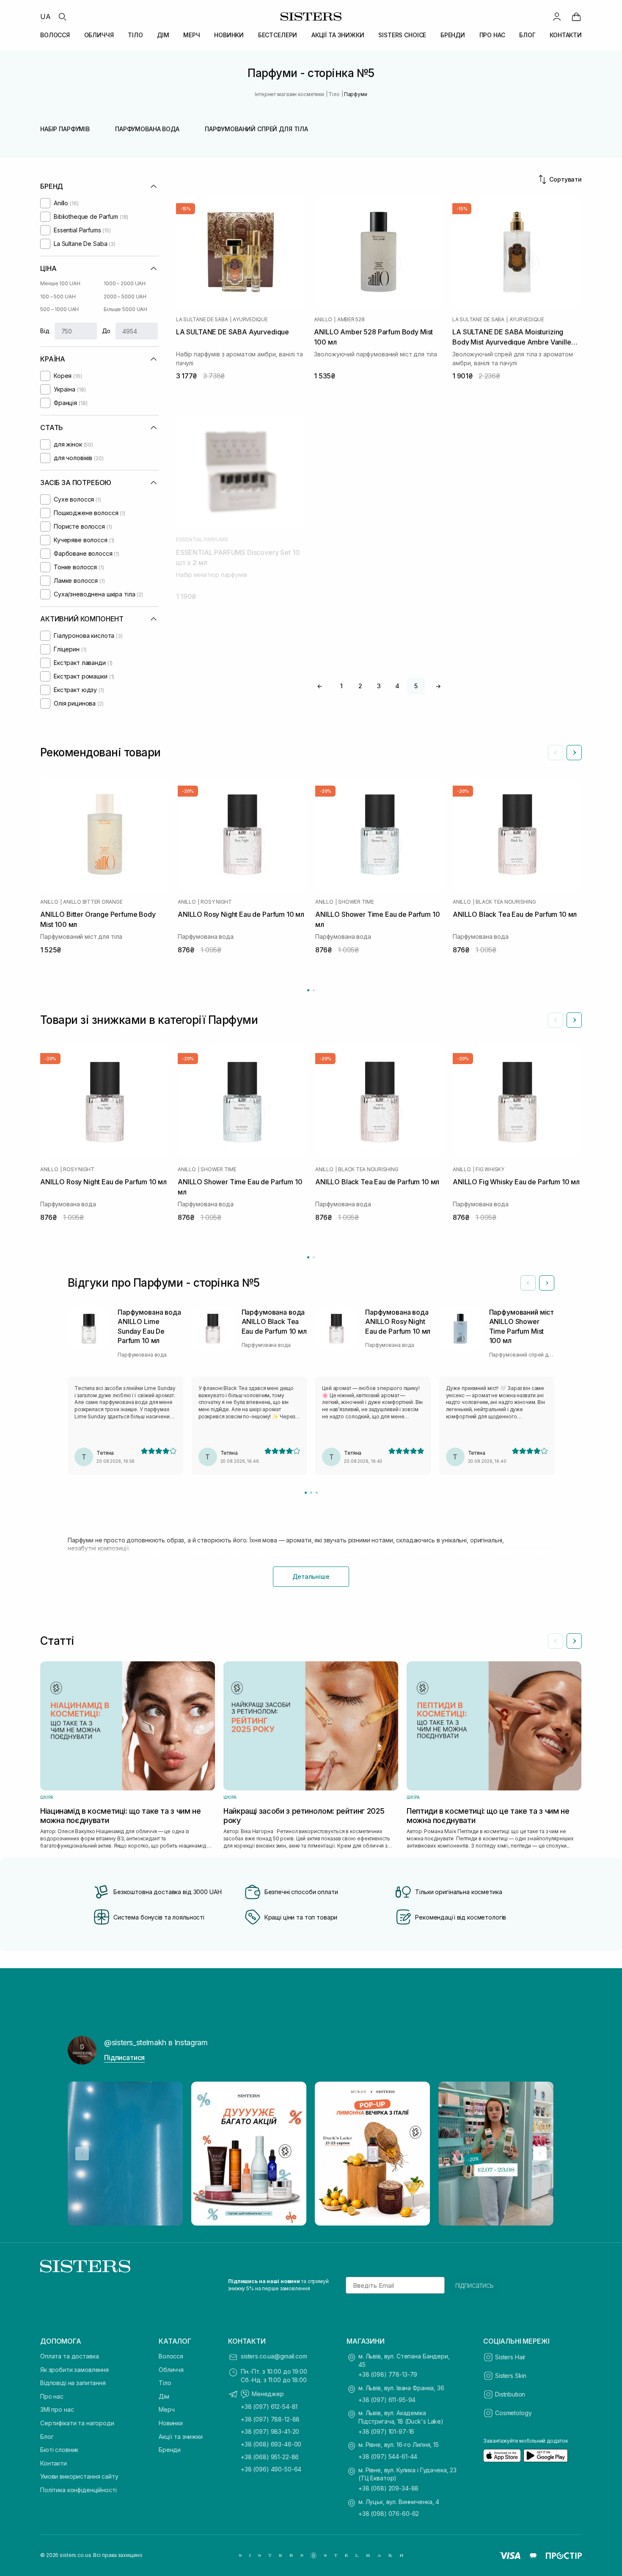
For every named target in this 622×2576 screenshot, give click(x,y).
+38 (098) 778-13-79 (388, 2374)
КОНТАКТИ (566, 35)
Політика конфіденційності (78, 2490)
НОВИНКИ (229, 35)
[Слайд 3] (317, 1493)
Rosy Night (216, 902)
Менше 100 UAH (60, 283)
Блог (47, 2437)
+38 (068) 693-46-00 (271, 2444)
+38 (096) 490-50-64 (271, 2469)
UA (45, 17)
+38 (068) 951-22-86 (270, 2457)
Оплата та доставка (69, 2356)
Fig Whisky (490, 1169)
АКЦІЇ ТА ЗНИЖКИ (338, 35)
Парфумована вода (147, 129)
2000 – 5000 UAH (125, 296)
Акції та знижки (181, 2437)
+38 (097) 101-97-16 (386, 2431)
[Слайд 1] (306, 1493)
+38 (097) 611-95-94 (387, 2400)
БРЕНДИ (453, 35)
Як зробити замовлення (74, 2370)
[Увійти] (557, 17)
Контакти (54, 2463)
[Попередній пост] (82, 2154)
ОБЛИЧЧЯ (99, 35)
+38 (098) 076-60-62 (389, 2514)
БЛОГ (527, 35)
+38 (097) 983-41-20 (270, 2431)
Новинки (171, 2423)
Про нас (52, 2396)
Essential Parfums (202, 540)
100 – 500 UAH (58, 296)
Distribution (510, 2394)
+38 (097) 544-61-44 (388, 2456)
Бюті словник (59, 2450)
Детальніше (311, 1576)
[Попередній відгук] (528, 1283)
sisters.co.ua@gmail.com (274, 2356)
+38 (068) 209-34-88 (388, 2488)
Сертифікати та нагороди (77, 2423)
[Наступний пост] (540, 2154)
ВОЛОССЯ (55, 35)
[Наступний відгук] (547, 1283)
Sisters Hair (510, 2357)
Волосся (171, 2356)
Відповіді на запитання (73, 2383)
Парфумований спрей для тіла (256, 129)
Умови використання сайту (79, 2476)
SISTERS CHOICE (402, 35)
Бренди (170, 2450)
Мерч (167, 2409)
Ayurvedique (250, 320)
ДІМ (163, 35)
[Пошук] (62, 17)
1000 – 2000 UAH (125, 283)
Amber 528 (351, 320)
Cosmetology (513, 2413)
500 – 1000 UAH (59, 309)
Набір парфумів (65, 129)
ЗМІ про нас (57, 2409)
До (106, 331)
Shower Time (356, 902)
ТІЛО (135, 35)
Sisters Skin (511, 2376)
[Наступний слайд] (574, 753)
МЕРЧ (191, 35)
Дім (164, 2396)
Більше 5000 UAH (125, 309)
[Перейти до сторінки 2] (314, 990)
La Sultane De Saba (202, 320)
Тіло (165, 2383)
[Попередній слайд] (556, 753)
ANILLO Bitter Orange (93, 902)
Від (45, 331)
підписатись (475, 2285)
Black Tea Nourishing (506, 902)
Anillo (323, 320)
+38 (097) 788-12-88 (270, 2419)
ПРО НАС (492, 35)
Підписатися (124, 2057)
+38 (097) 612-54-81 (269, 2406)
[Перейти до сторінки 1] (308, 990)
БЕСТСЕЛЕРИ (278, 35)
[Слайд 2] (311, 1493)
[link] (576, 17)
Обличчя (171, 2370)
